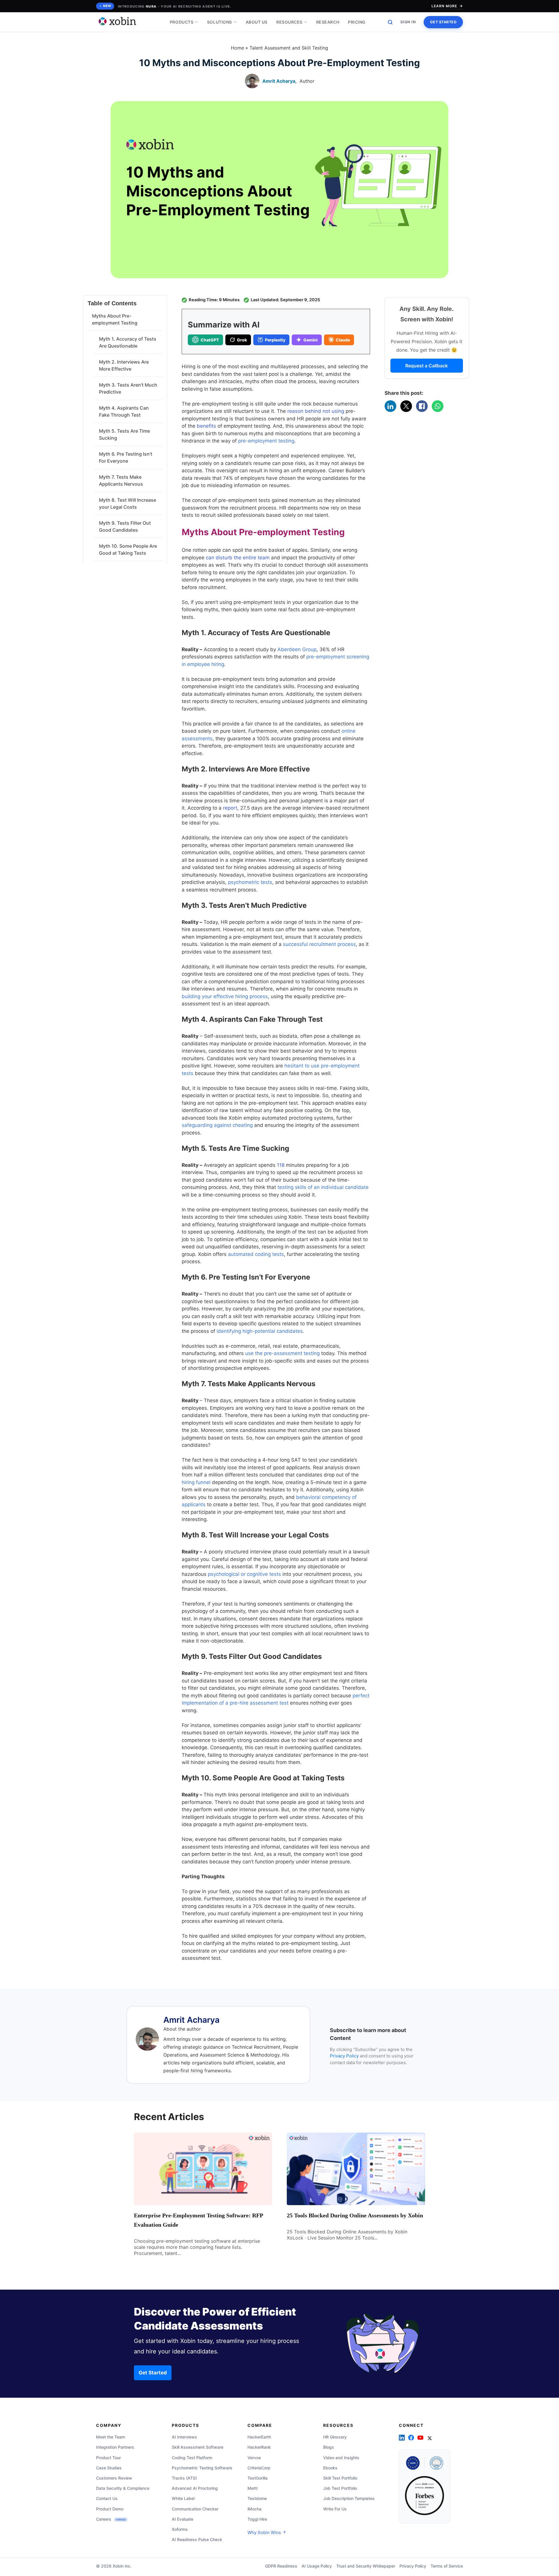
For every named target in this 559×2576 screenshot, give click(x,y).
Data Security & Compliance (123, 2488)
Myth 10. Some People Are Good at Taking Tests (128, 549)
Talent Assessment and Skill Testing (289, 48)
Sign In (408, 22)
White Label (183, 2498)
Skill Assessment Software (198, 2447)
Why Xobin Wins (265, 2532)
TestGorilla (258, 2478)
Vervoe (254, 2458)
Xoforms (180, 2529)
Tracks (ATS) (184, 2478)
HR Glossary (335, 2437)
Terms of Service (447, 2566)
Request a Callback (427, 366)
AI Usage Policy (317, 2566)
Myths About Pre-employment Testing (115, 319)
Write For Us (335, 2509)
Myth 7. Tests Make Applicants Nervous (121, 480)
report (230, 808)
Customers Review (114, 2478)
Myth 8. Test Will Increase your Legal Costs (128, 503)
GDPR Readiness (281, 2566)
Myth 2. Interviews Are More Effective (124, 365)
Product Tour (108, 2458)
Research (328, 22)
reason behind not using (316, 411)
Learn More (444, 6)
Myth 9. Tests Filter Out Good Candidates (125, 526)
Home (237, 48)
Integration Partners (115, 2447)
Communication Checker (195, 2509)
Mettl (252, 2488)
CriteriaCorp (259, 2468)
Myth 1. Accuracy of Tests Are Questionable (128, 342)
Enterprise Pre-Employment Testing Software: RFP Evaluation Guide (198, 2220)
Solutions (220, 22)
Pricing (357, 22)
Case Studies (109, 2468)
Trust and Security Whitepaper (366, 2566)
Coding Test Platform (192, 2458)
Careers (111, 2519)
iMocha (254, 2509)
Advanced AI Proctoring (195, 2488)
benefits (206, 426)
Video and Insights (341, 2458)
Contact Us (107, 2498)
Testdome (257, 2498)
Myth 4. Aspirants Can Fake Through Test (124, 411)
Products (182, 22)
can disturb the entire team (238, 558)
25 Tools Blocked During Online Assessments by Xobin (355, 2215)
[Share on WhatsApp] (438, 406)
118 (281, 1165)
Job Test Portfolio (340, 2488)
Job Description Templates (349, 2498)
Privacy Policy (344, 2056)
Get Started (443, 22)
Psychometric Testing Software (202, 2468)
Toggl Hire (257, 2519)
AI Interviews (184, 2437)
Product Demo (110, 2509)
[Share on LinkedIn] (390, 406)
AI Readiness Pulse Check (197, 2539)
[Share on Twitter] (406, 406)
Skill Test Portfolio (340, 2478)
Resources (289, 22)
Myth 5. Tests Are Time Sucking (124, 434)
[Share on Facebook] (422, 406)
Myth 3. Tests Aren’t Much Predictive (128, 388)
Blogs (329, 2447)
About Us (257, 22)
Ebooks (330, 2468)
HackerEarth (259, 2437)
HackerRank (259, 2447)
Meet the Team (110, 2437)
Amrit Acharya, (279, 81)
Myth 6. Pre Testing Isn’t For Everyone (126, 457)
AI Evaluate (183, 2519)
